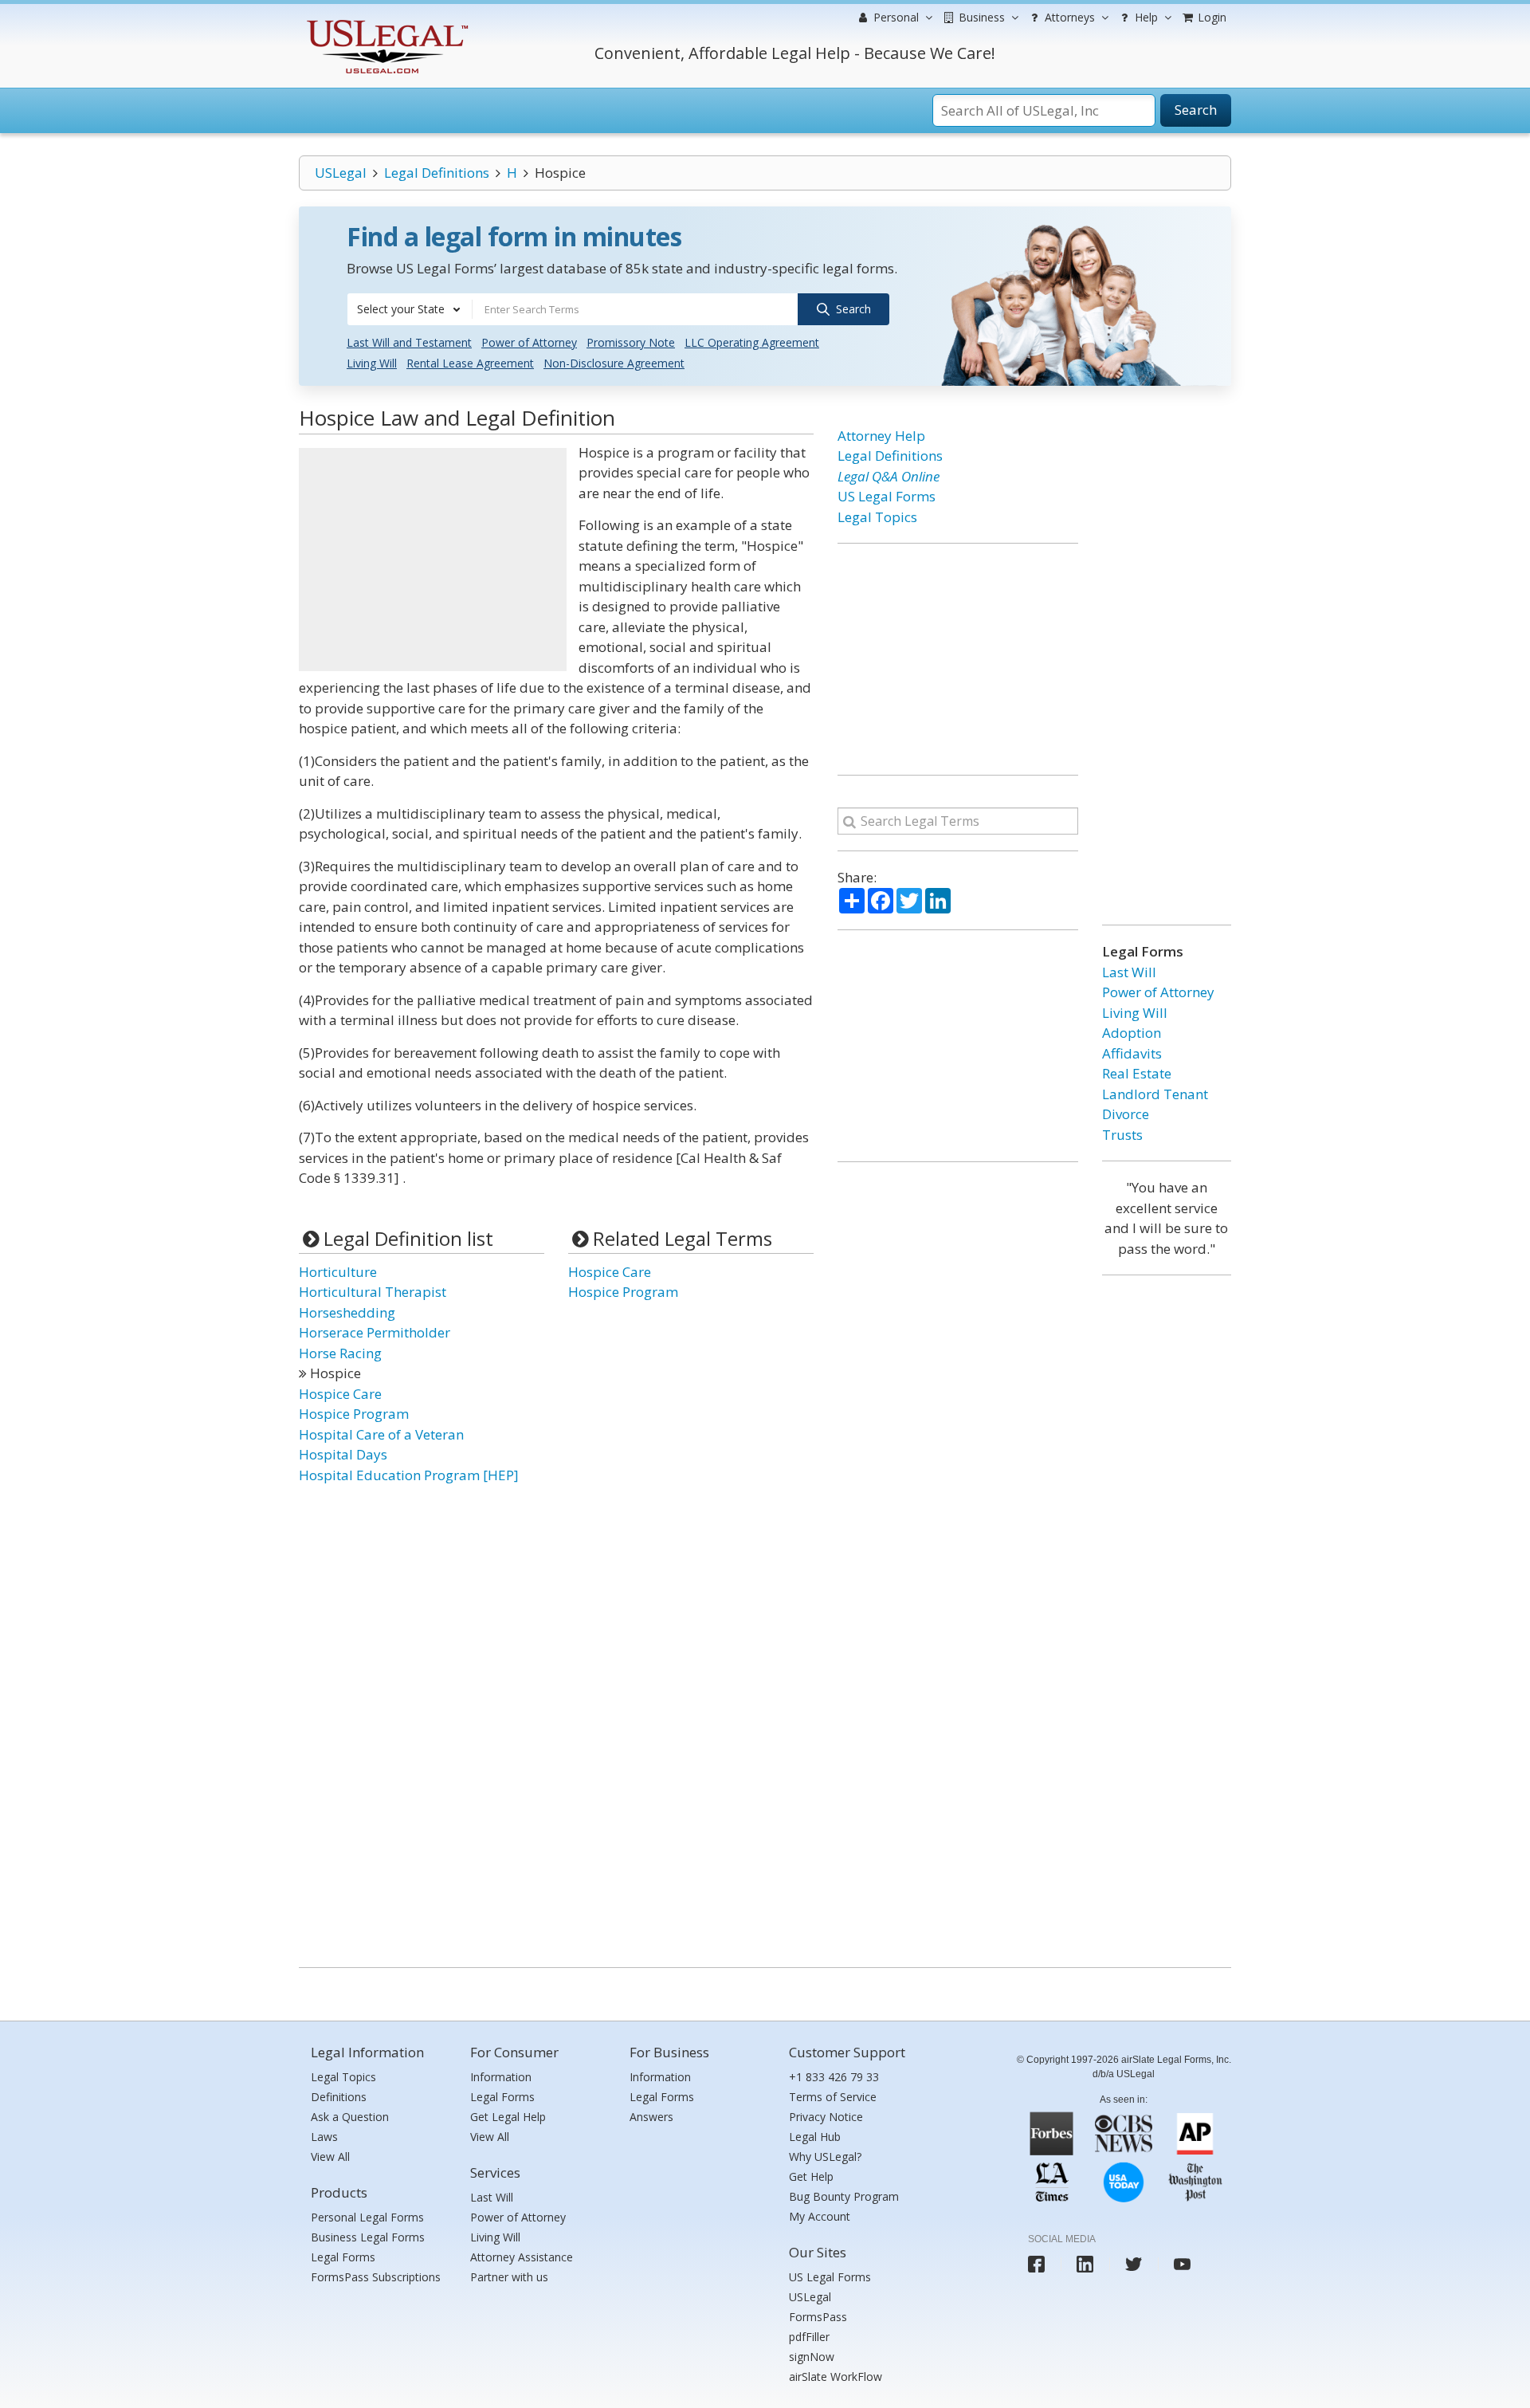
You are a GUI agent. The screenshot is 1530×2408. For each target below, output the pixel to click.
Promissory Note (631, 342)
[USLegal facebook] (1036, 2264)
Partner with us (509, 2277)
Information (501, 2077)
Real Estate (1137, 1073)
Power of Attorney (529, 342)
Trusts (1122, 1135)
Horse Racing (340, 1353)
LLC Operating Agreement (752, 342)
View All (330, 2157)
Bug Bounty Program (844, 2196)
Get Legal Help (508, 2117)
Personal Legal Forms (367, 2217)
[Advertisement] (433, 560)
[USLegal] (385, 22)
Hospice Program (354, 1414)
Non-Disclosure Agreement (614, 363)
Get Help (811, 2176)
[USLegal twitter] (1134, 2264)
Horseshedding (347, 1312)
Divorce (1126, 1114)
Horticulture (338, 1272)
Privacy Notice (826, 2117)
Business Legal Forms (368, 2237)
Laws (324, 2137)
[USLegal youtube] (1182, 2264)
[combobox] (410, 309)
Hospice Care (340, 1394)
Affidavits (1132, 1053)
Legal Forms (343, 2257)
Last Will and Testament (409, 342)
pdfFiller (809, 2337)
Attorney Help (881, 436)
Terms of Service (833, 2097)
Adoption (1132, 1033)
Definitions (339, 2097)
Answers (651, 2117)
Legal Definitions (437, 173)
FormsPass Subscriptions (376, 2277)
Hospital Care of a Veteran (381, 1434)
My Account (820, 2216)
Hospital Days (343, 1454)
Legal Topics (877, 517)
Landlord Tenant (1155, 1094)
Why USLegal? (825, 2157)
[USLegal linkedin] (1085, 2264)
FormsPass (818, 2317)
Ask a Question (350, 2117)
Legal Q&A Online (889, 476)
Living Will (372, 363)
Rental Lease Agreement (470, 363)
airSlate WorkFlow (836, 2377)
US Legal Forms (887, 496)
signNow (812, 2357)
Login (1210, 17)
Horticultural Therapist (373, 1292)
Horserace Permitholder (375, 1332)
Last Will (1129, 972)
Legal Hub (815, 2137)
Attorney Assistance (522, 2257)
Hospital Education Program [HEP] (409, 1475)
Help (1145, 17)
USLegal (341, 173)
